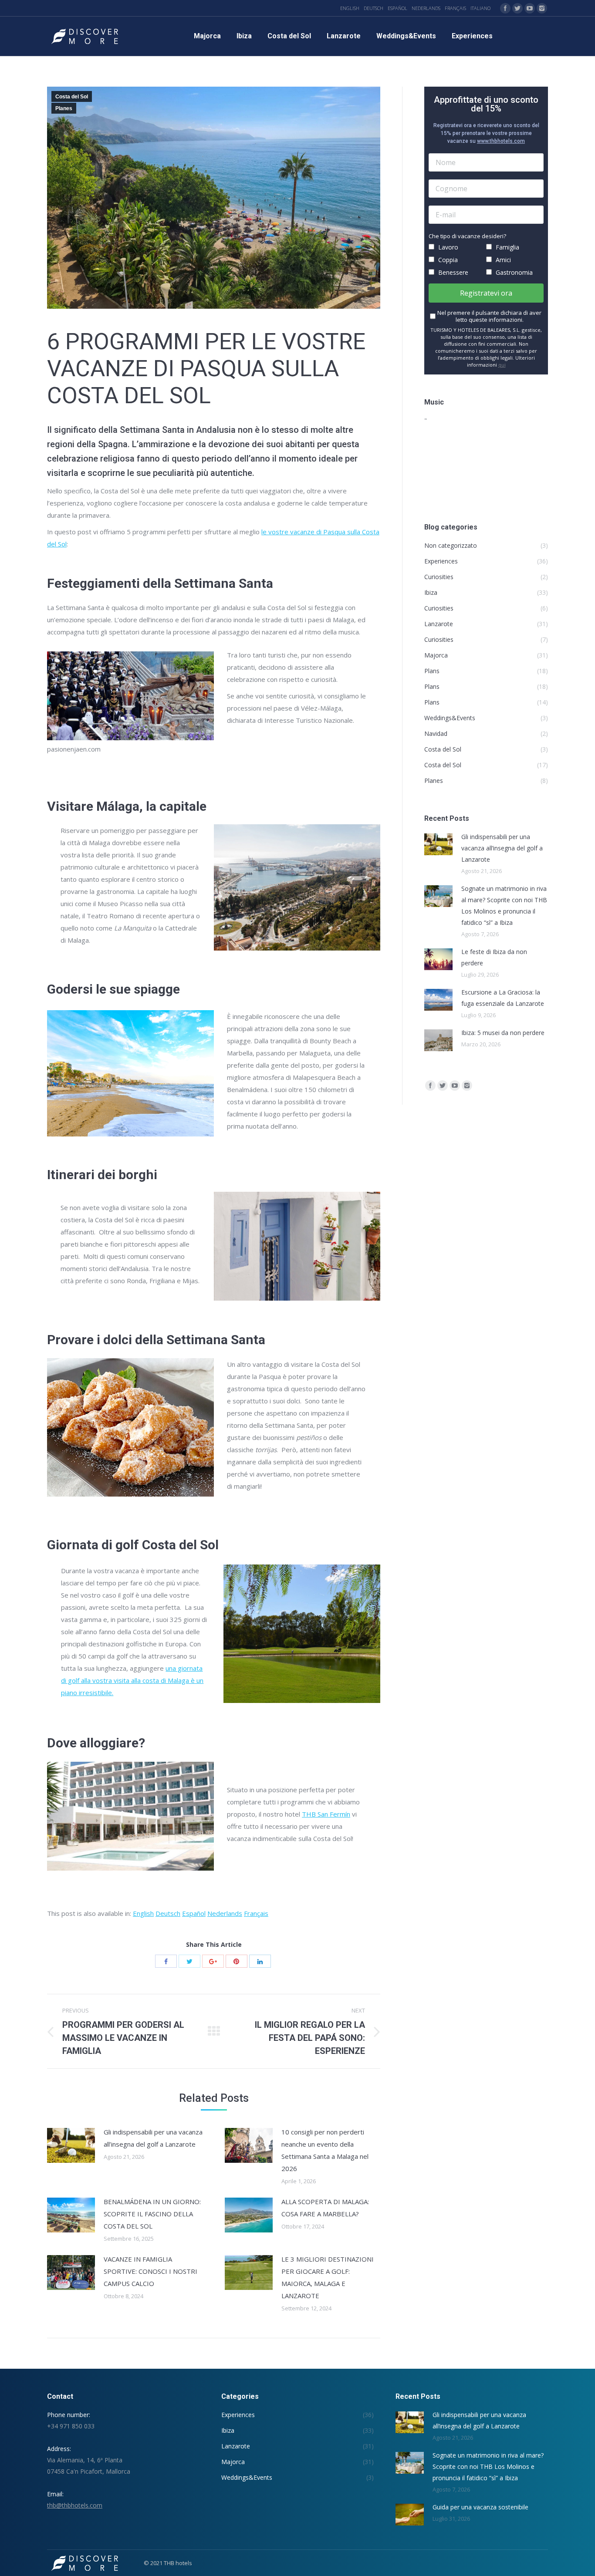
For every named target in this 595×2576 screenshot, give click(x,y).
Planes (64, 108)
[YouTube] (530, 8)
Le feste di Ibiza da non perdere (494, 957)
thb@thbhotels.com (75, 2505)
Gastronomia (513, 272)
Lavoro (447, 247)
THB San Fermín (326, 1814)
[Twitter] (517, 8)
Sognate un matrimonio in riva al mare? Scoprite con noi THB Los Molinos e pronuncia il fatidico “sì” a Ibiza (504, 905)
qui (502, 365)
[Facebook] (505, 8)
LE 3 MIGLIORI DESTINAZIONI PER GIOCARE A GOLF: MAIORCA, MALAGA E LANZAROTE (328, 2277)
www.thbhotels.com (501, 141)
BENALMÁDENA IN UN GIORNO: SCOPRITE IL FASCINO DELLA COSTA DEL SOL (152, 2214)
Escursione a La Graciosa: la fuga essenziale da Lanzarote (503, 998)
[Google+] (213, 1961)
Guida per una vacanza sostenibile (480, 2507)
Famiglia (507, 247)
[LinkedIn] (260, 1961)
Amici (502, 260)
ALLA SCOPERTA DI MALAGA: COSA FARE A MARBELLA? (325, 2208)
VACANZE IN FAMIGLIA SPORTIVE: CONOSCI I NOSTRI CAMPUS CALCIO (150, 2271)
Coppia (447, 260)
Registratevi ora (486, 293)
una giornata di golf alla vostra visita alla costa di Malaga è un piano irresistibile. (132, 1680)
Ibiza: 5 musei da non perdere (503, 1033)
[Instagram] (542, 8)
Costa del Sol (72, 97)
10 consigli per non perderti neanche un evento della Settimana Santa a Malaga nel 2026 (325, 2150)
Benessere (452, 272)
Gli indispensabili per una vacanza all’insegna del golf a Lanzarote (153, 2138)
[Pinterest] (237, 1961)
